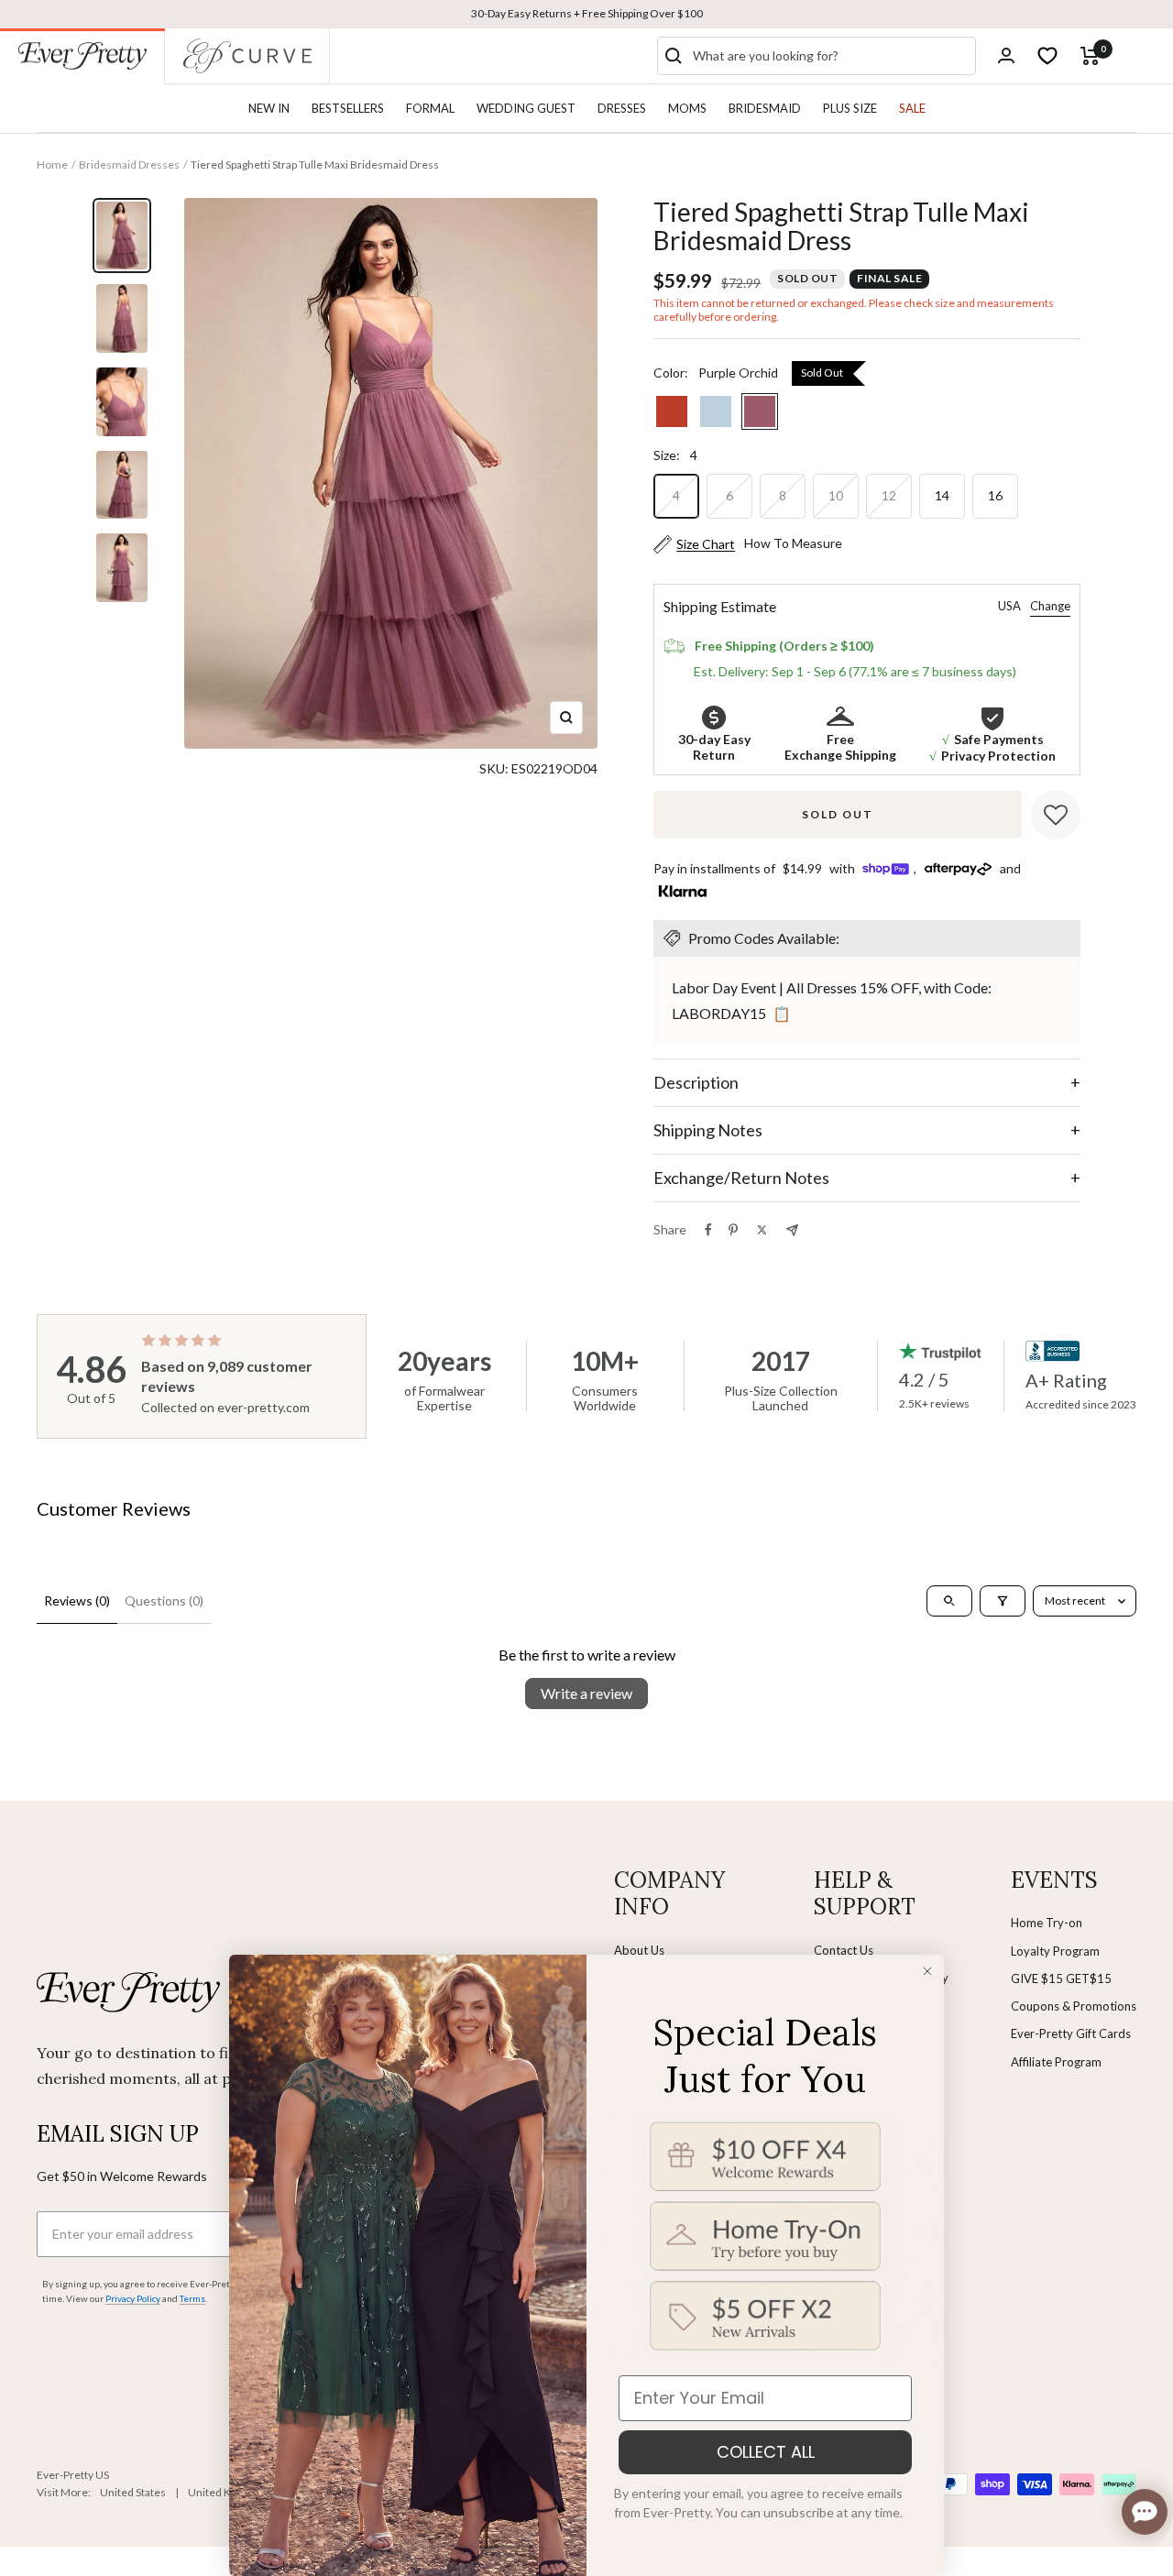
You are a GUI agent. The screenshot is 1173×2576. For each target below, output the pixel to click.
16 (995, 495)
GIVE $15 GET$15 (1061, 1979)
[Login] (1006, 55)
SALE (912, 108)
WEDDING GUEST (526, 108)
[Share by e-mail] (792, 1230)
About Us (639, 1950)
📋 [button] (782, 1013)
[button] (1056, 815)
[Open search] (949, 1601)
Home (52, 164)
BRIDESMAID (765, 108)
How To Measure (793, 543)
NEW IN (269, 108)
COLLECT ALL (766, 2452)
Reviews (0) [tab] (77, 1600)
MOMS (687, 108)
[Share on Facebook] (708, 1230)
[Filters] (1003, 1601)
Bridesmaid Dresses (129, 164)
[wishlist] (1047, 56)
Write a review (586, 1693)
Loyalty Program (1055, 1951)
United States (133, 2492)
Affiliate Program (1056, 2062)
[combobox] (830, 56)
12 (889, 495)
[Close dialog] (927, 1971)
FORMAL (430, 108)
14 (942, 495)
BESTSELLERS (348, 108)
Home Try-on (1047, 1923)
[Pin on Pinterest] (733, 1230)
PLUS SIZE (850, 108)
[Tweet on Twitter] (762, 1230)
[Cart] (1090, 56)
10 (836, 495)
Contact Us (844, 1950)
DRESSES (622, 108)
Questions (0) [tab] (164, 1600)
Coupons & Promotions (1074, 2006)
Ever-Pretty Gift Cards (1071, 2033)
